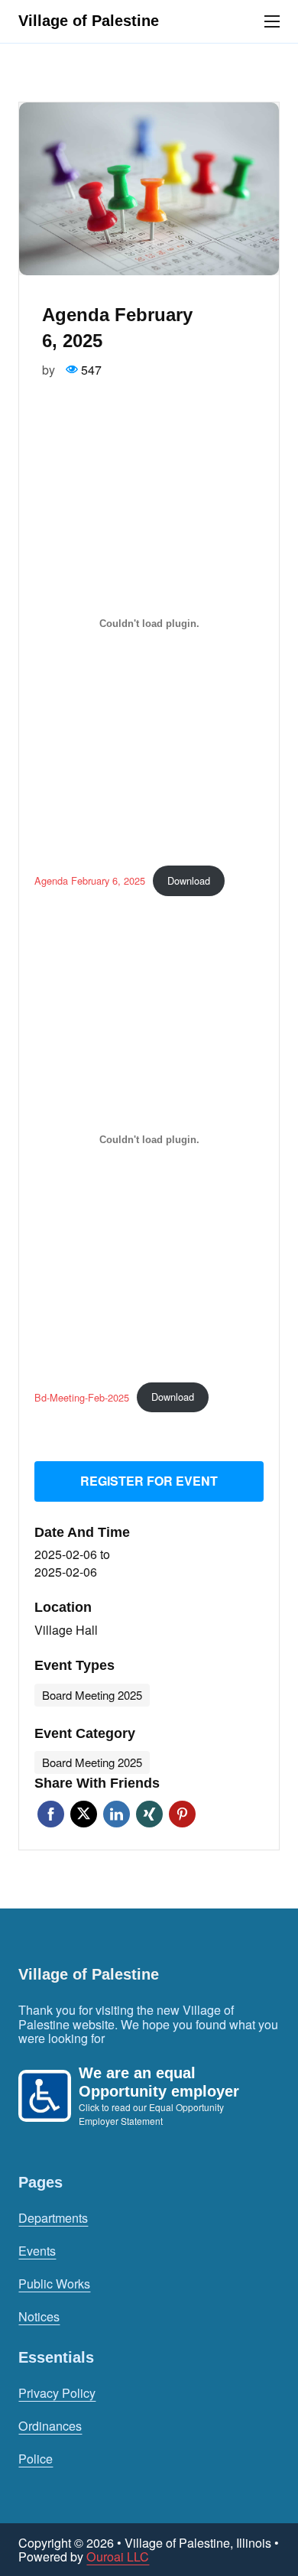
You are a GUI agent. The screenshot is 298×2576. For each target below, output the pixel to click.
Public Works (54, 2284)
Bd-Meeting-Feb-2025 (82, 1397)
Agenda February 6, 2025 (90, 880)
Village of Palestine (89, 21)
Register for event (149, 1481)
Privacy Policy (57, 2393)
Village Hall (66, 1630)
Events (37, 2251)
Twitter (84, 1814)
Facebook (51, 1814)
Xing (149, 1814)
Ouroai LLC (118, 2556)
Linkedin (117, 1814)
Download (189, 880)
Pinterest (182, 1814)
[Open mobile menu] (272, 21)
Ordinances (50, 2426)
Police (36, 2459)
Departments (53, 2218)
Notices (39, 2316)
